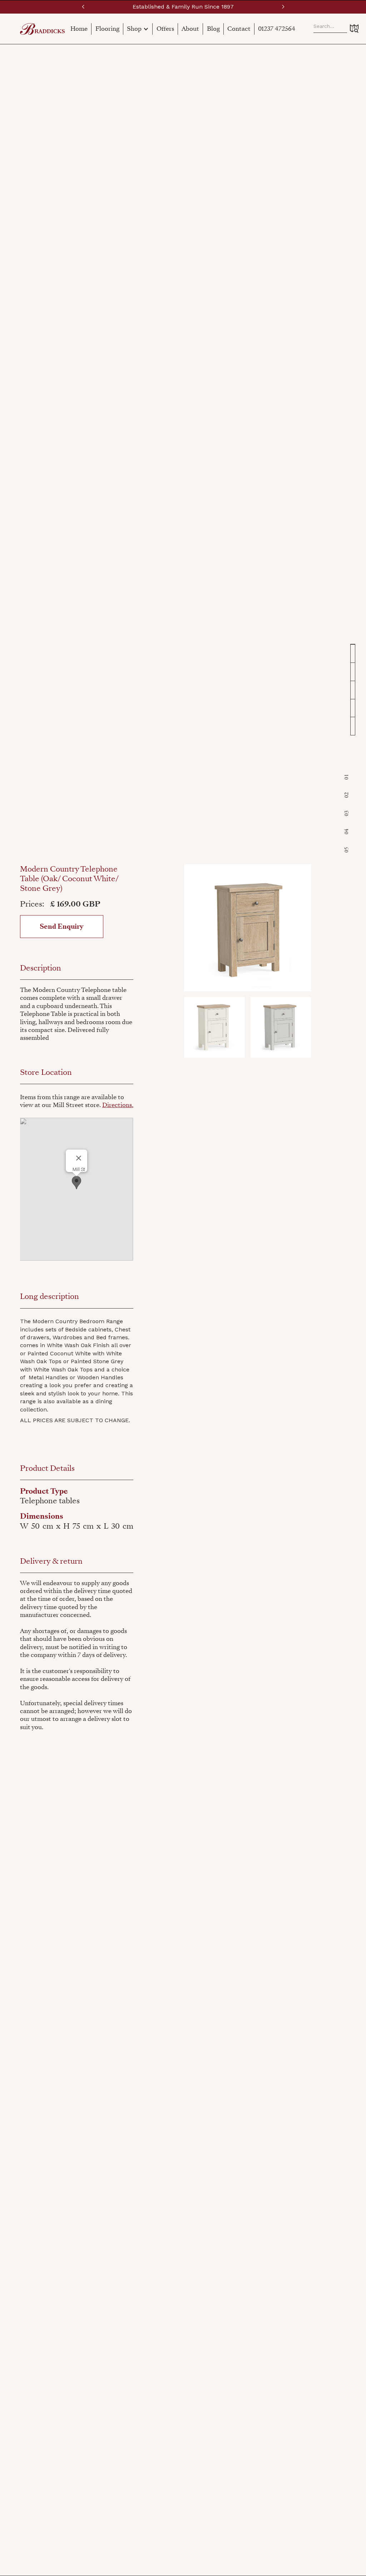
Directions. (118, 1105)
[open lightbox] (248, 928)
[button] (83, 7)
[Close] (79, 1158)
